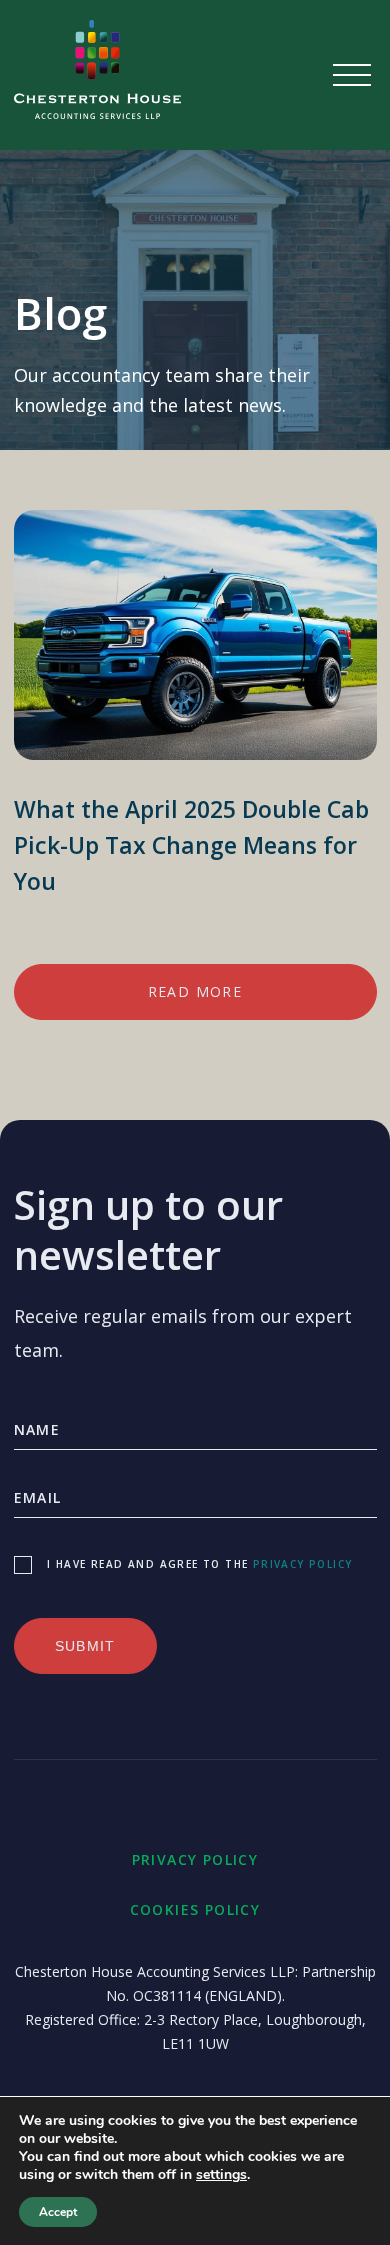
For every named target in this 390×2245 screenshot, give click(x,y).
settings (221, 2175)
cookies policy (195, 1909)
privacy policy (303, 1564)
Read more (195, 991)
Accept (58, 2212)
